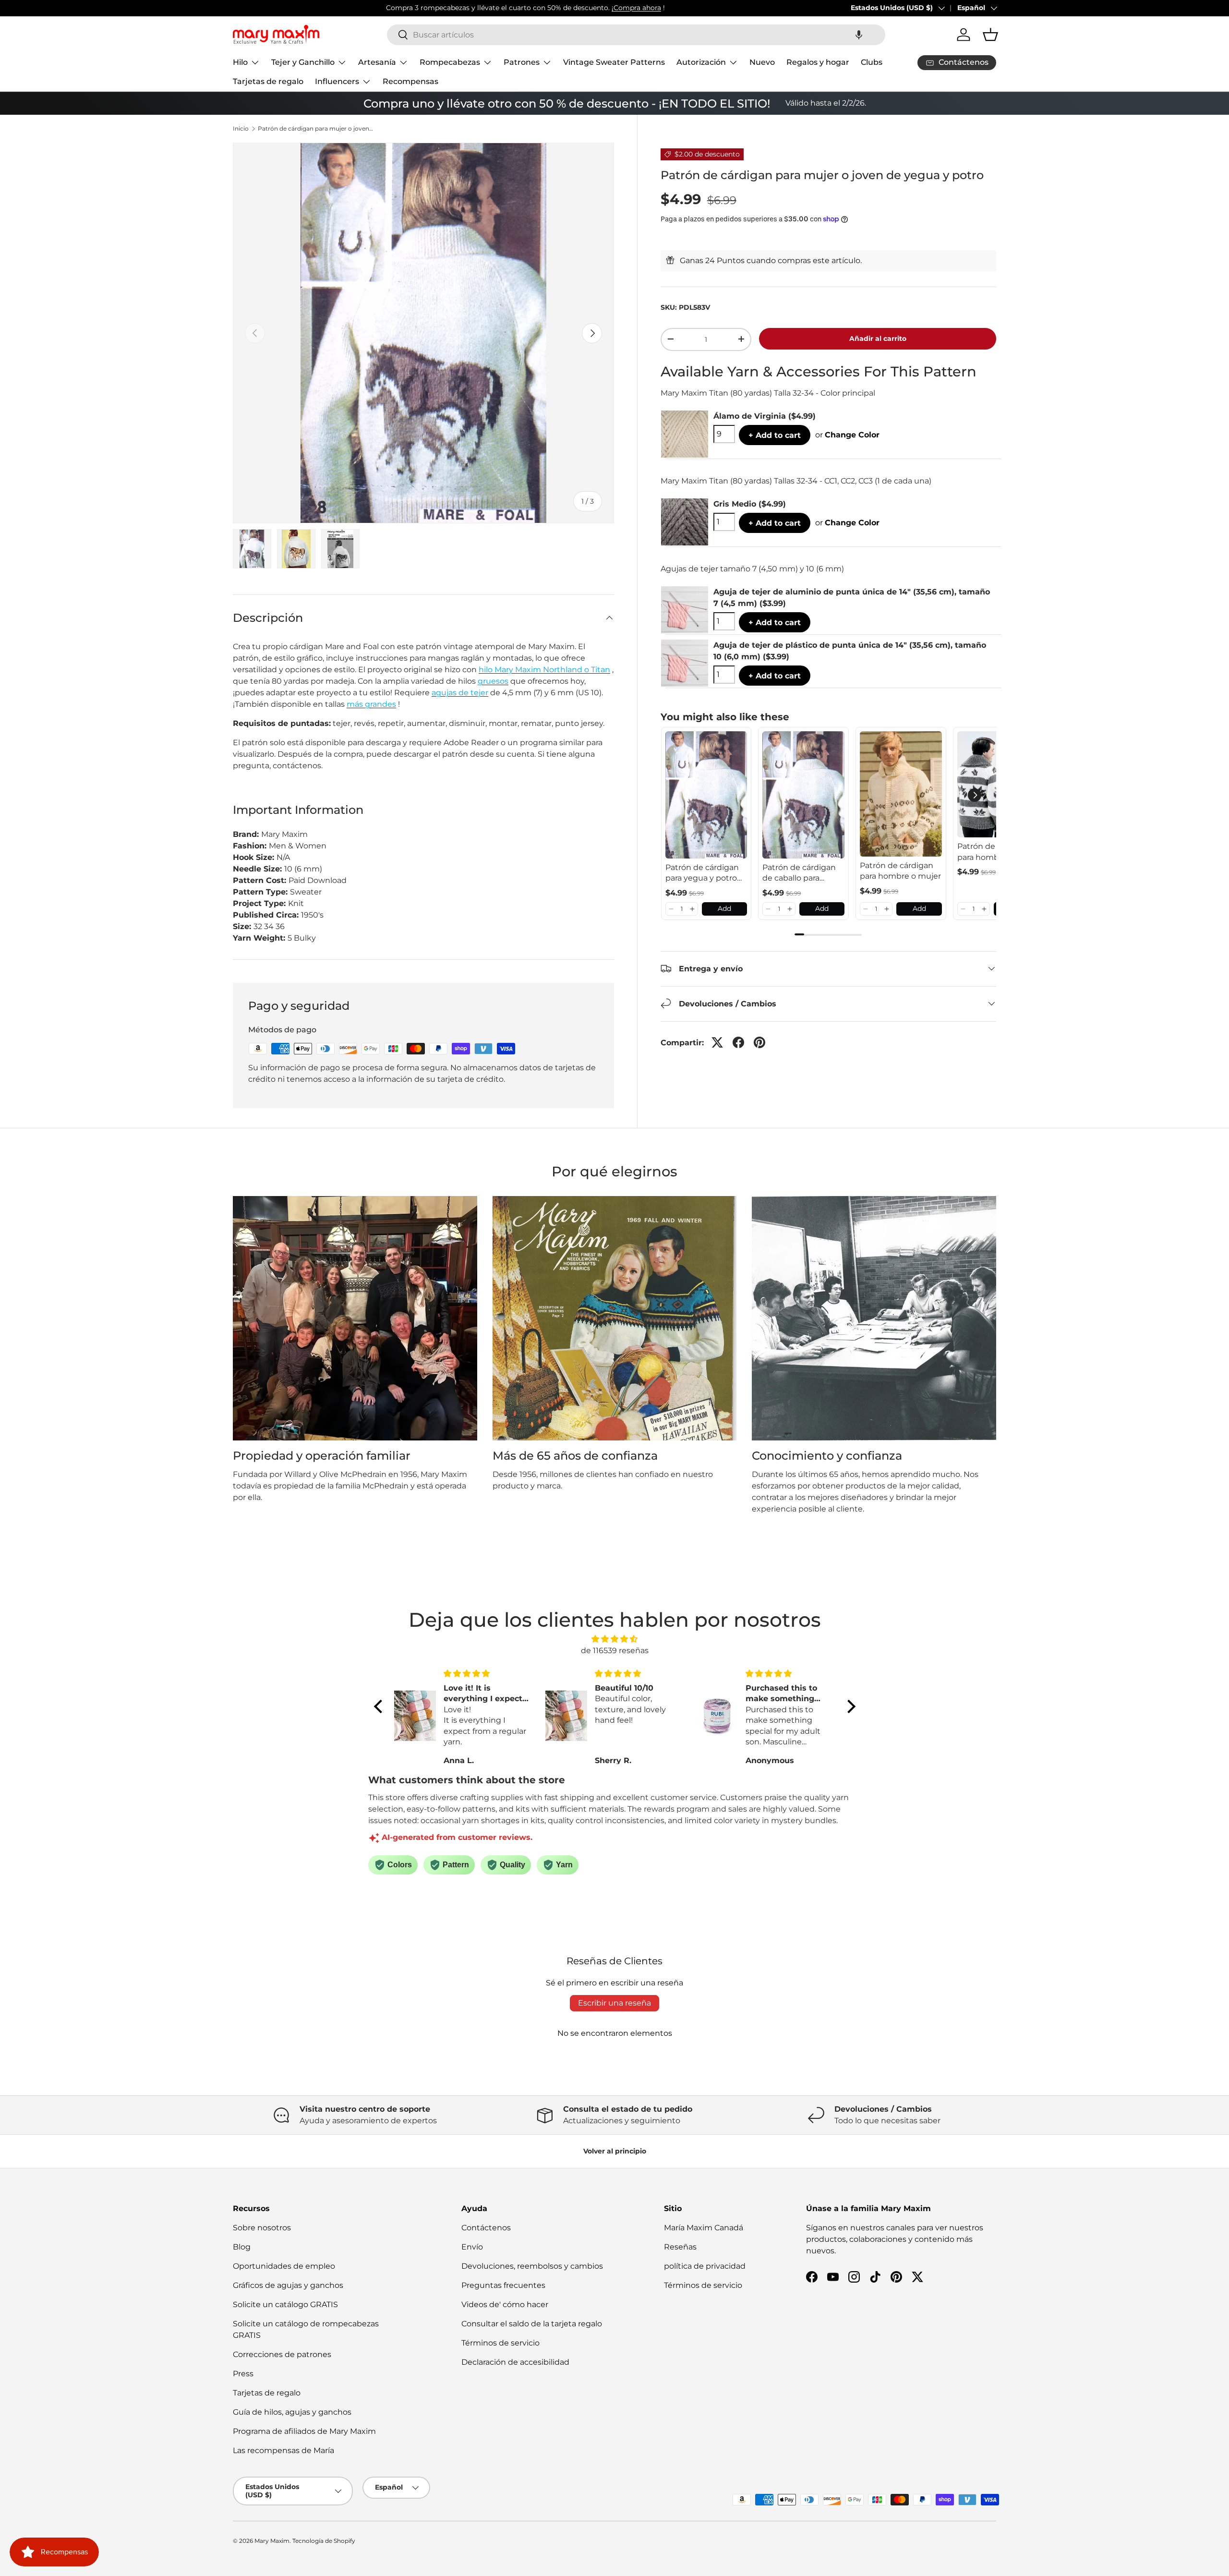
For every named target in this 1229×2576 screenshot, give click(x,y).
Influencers (337, 81)
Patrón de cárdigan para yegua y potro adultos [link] (702, 873)
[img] (615, 1639)
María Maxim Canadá (704, 2228)
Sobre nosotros (262, 2228)
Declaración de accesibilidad (515, 2362)
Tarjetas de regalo (268, 81)
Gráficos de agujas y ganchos (288, 2285)
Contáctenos (486, 2228)
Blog (242, 2247)
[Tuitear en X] (717, 1042)
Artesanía (377, 62)
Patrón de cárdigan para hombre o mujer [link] (900, 871)
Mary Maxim (272, 2541)
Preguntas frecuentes (503, 2285)
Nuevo (762, 62)
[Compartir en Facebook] (738, 1042)
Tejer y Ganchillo (303, 62)
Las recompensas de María (283, 2450)
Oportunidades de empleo (284, 2266)
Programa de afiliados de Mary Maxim (304, 2431)
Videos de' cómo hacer (505, 2304)
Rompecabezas (450, 62)
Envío (472, 2247)
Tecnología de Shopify (324, 2541)
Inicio (241, 129)
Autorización (701, 62)
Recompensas (410, 81)
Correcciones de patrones (282, 2354)
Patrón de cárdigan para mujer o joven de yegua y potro (315, 129)
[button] (859, 35)
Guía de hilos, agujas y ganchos (292, 2412)
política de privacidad (705, 2266)
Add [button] (724, 908)
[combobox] (636, 35)
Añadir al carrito (878, 338)
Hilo (240, 62)
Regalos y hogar (818, 62)
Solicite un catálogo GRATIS (285, 2304)
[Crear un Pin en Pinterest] (759, 1042)
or (847, 434)
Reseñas (680, 2247)
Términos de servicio (500, 2343)
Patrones (522, 62)
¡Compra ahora (483, 8)
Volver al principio (615, 2151)
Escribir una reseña (614, 2003)
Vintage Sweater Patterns (614, 62)
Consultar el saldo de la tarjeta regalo (532, 2324)
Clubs (872, 62)
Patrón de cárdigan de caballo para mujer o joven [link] (799, 873)
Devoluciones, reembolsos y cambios (532, 2266)
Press (243, 2374)
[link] (706, 795)
